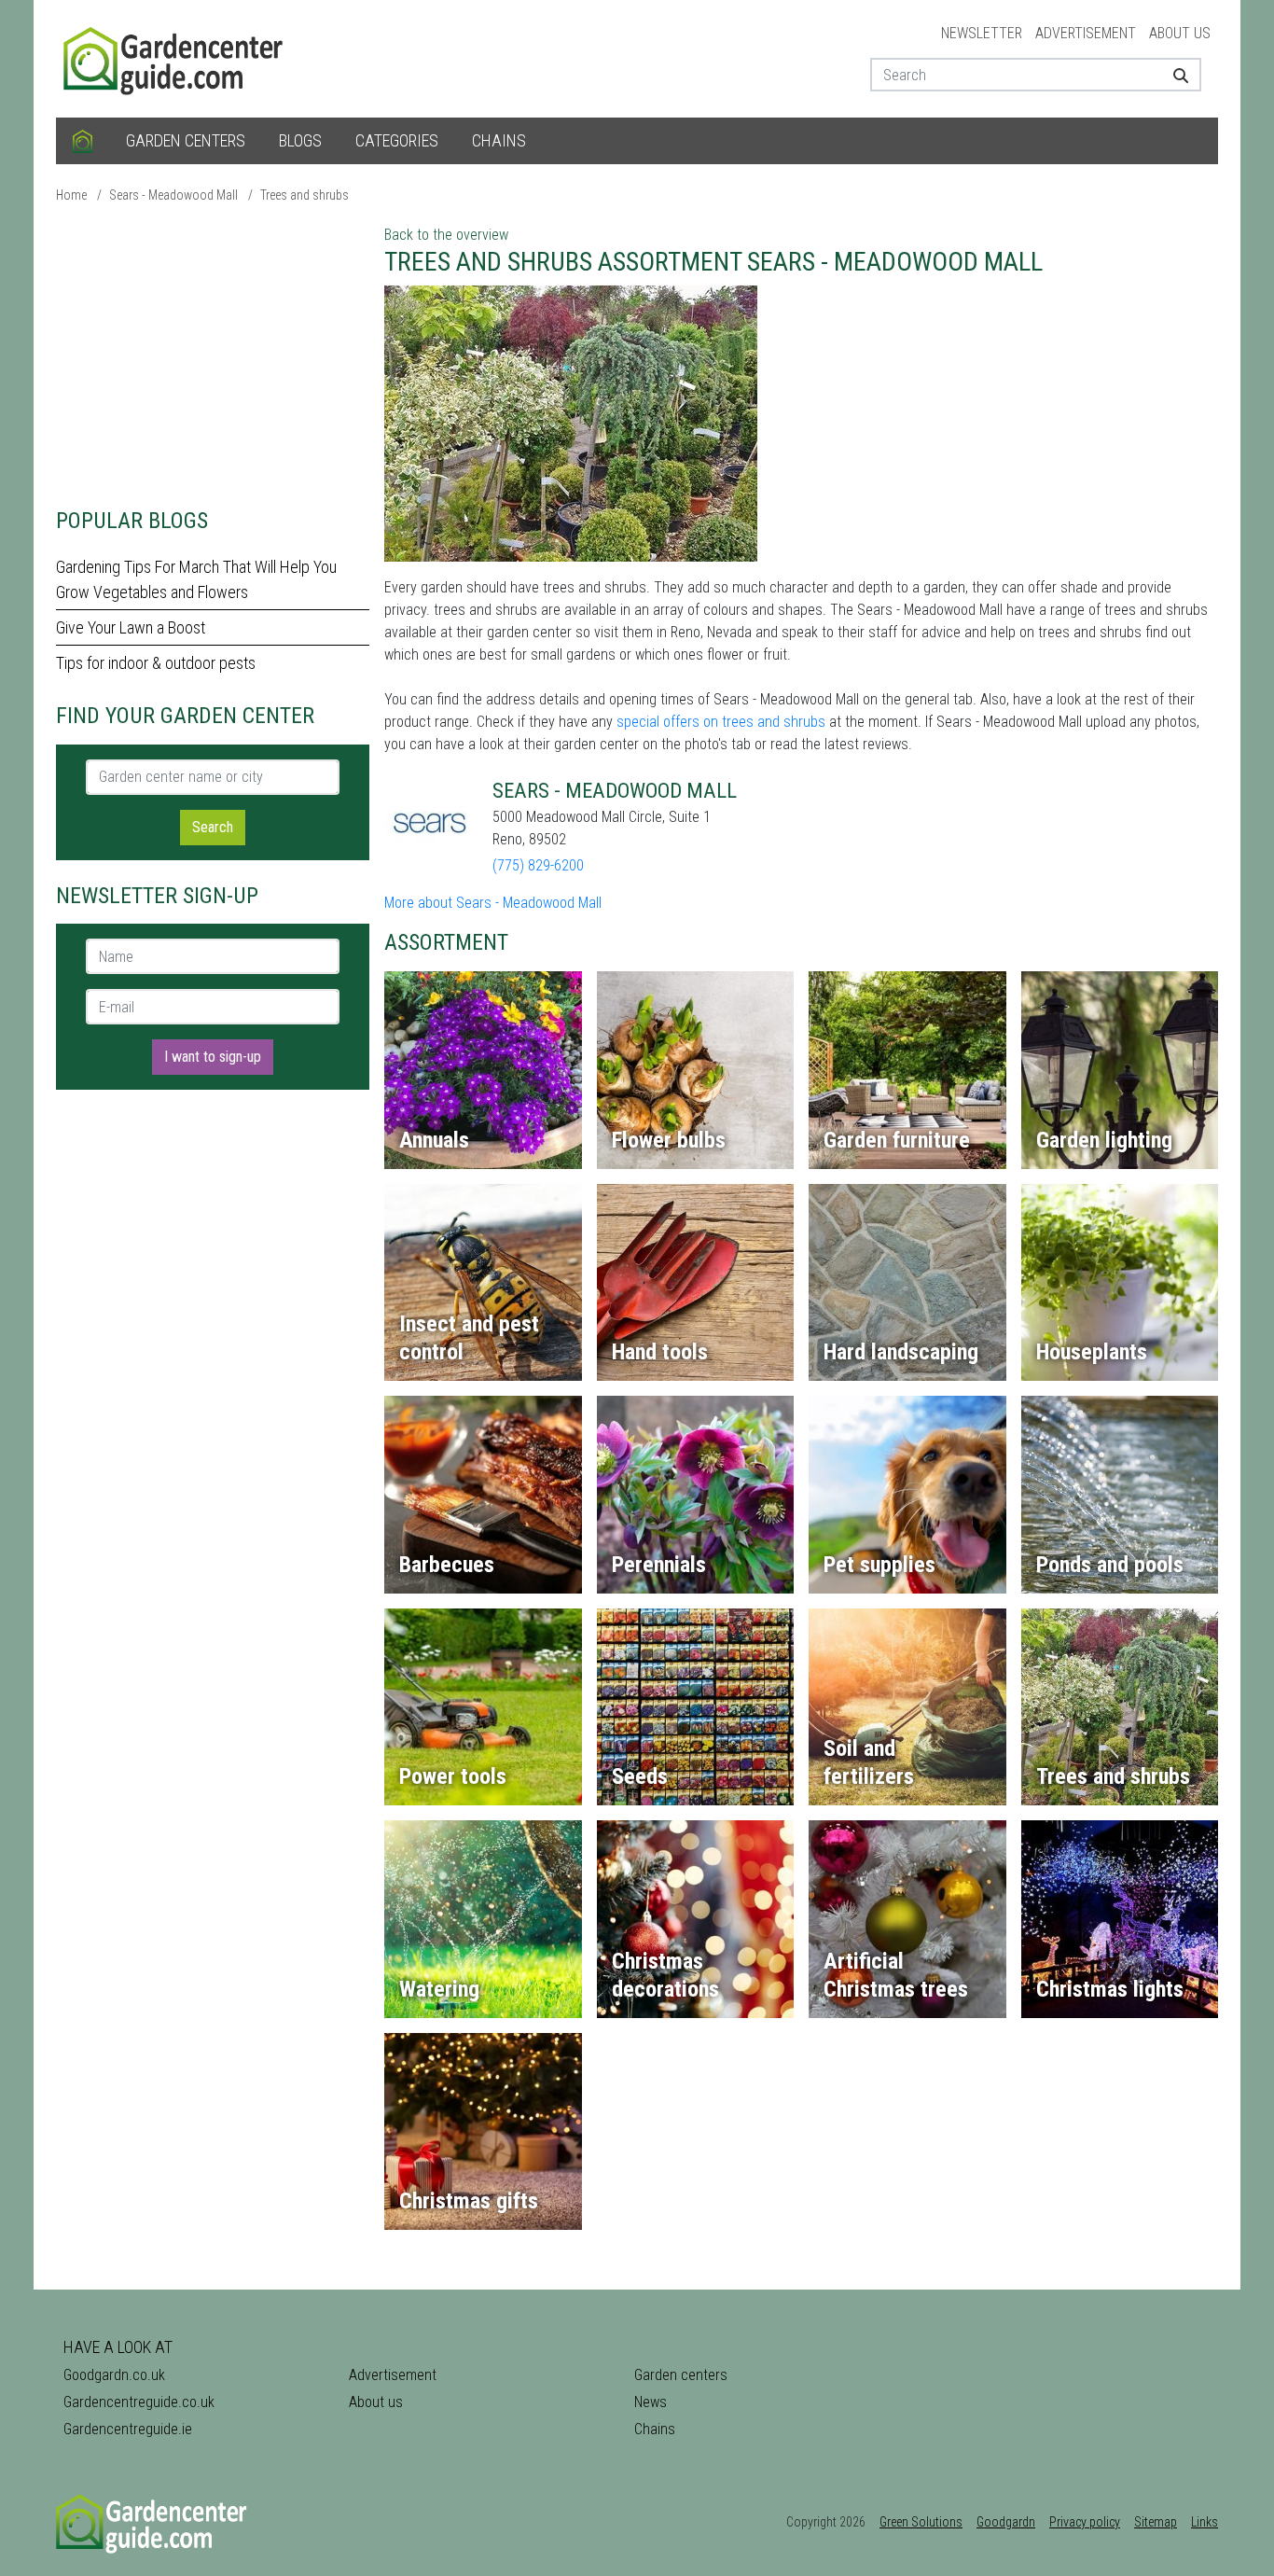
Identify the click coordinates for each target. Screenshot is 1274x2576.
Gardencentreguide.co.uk (139, 2402)
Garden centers (186, 140)
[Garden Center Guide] (175, 57)
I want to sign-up (213, 1057)
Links (1205, 2522)
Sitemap (1156, 2522)
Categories (397, 140)
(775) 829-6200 (538, 865)
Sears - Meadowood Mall (173, 195)
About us (1180, 33)
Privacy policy (1085, 2522)
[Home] (83, 141)
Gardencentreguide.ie (128, 2429)
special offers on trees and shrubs (721, 722)
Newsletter (982, 33)
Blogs (300, 140)
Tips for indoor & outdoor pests (156, 663)
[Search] (1174, 75)
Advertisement (1086, 33)
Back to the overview (446, 235)
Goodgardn (1006, 2522)
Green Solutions (921, 2522)
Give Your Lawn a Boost (131, 627)
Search (213, 827)
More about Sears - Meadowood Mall (493, 903)
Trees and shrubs (305, 195)
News (651, 2402)
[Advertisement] (213, 355)
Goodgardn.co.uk (114, 2375)
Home (71, 195)
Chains (499, 140)
